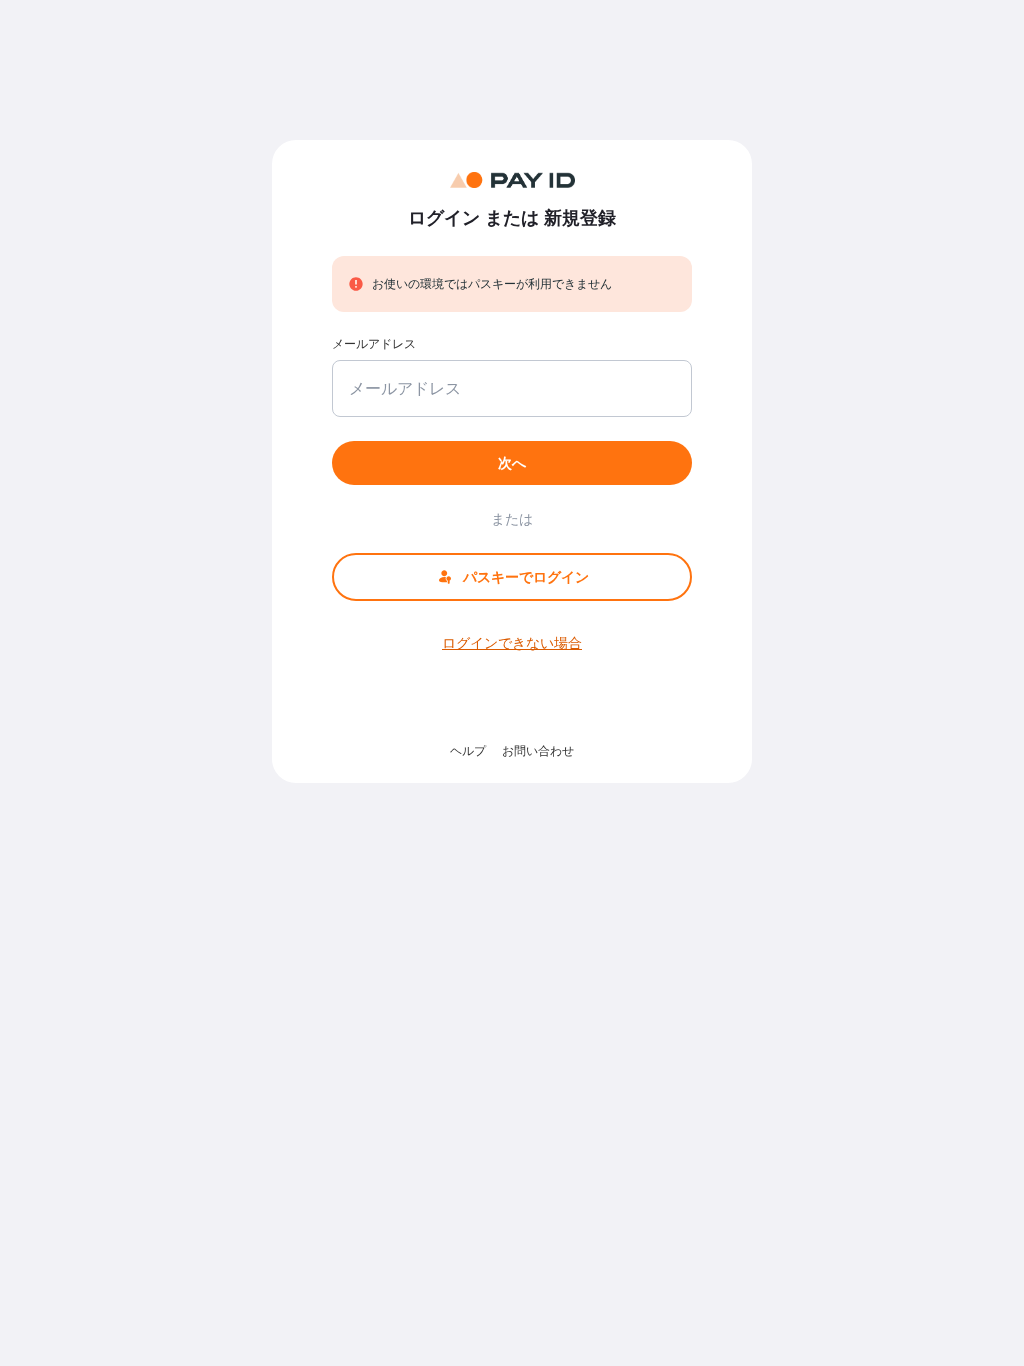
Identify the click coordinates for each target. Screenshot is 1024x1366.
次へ (512, 462)
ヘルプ (468, 750)
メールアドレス (374, 343)
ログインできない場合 (512, 642)
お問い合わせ (538, 750)
